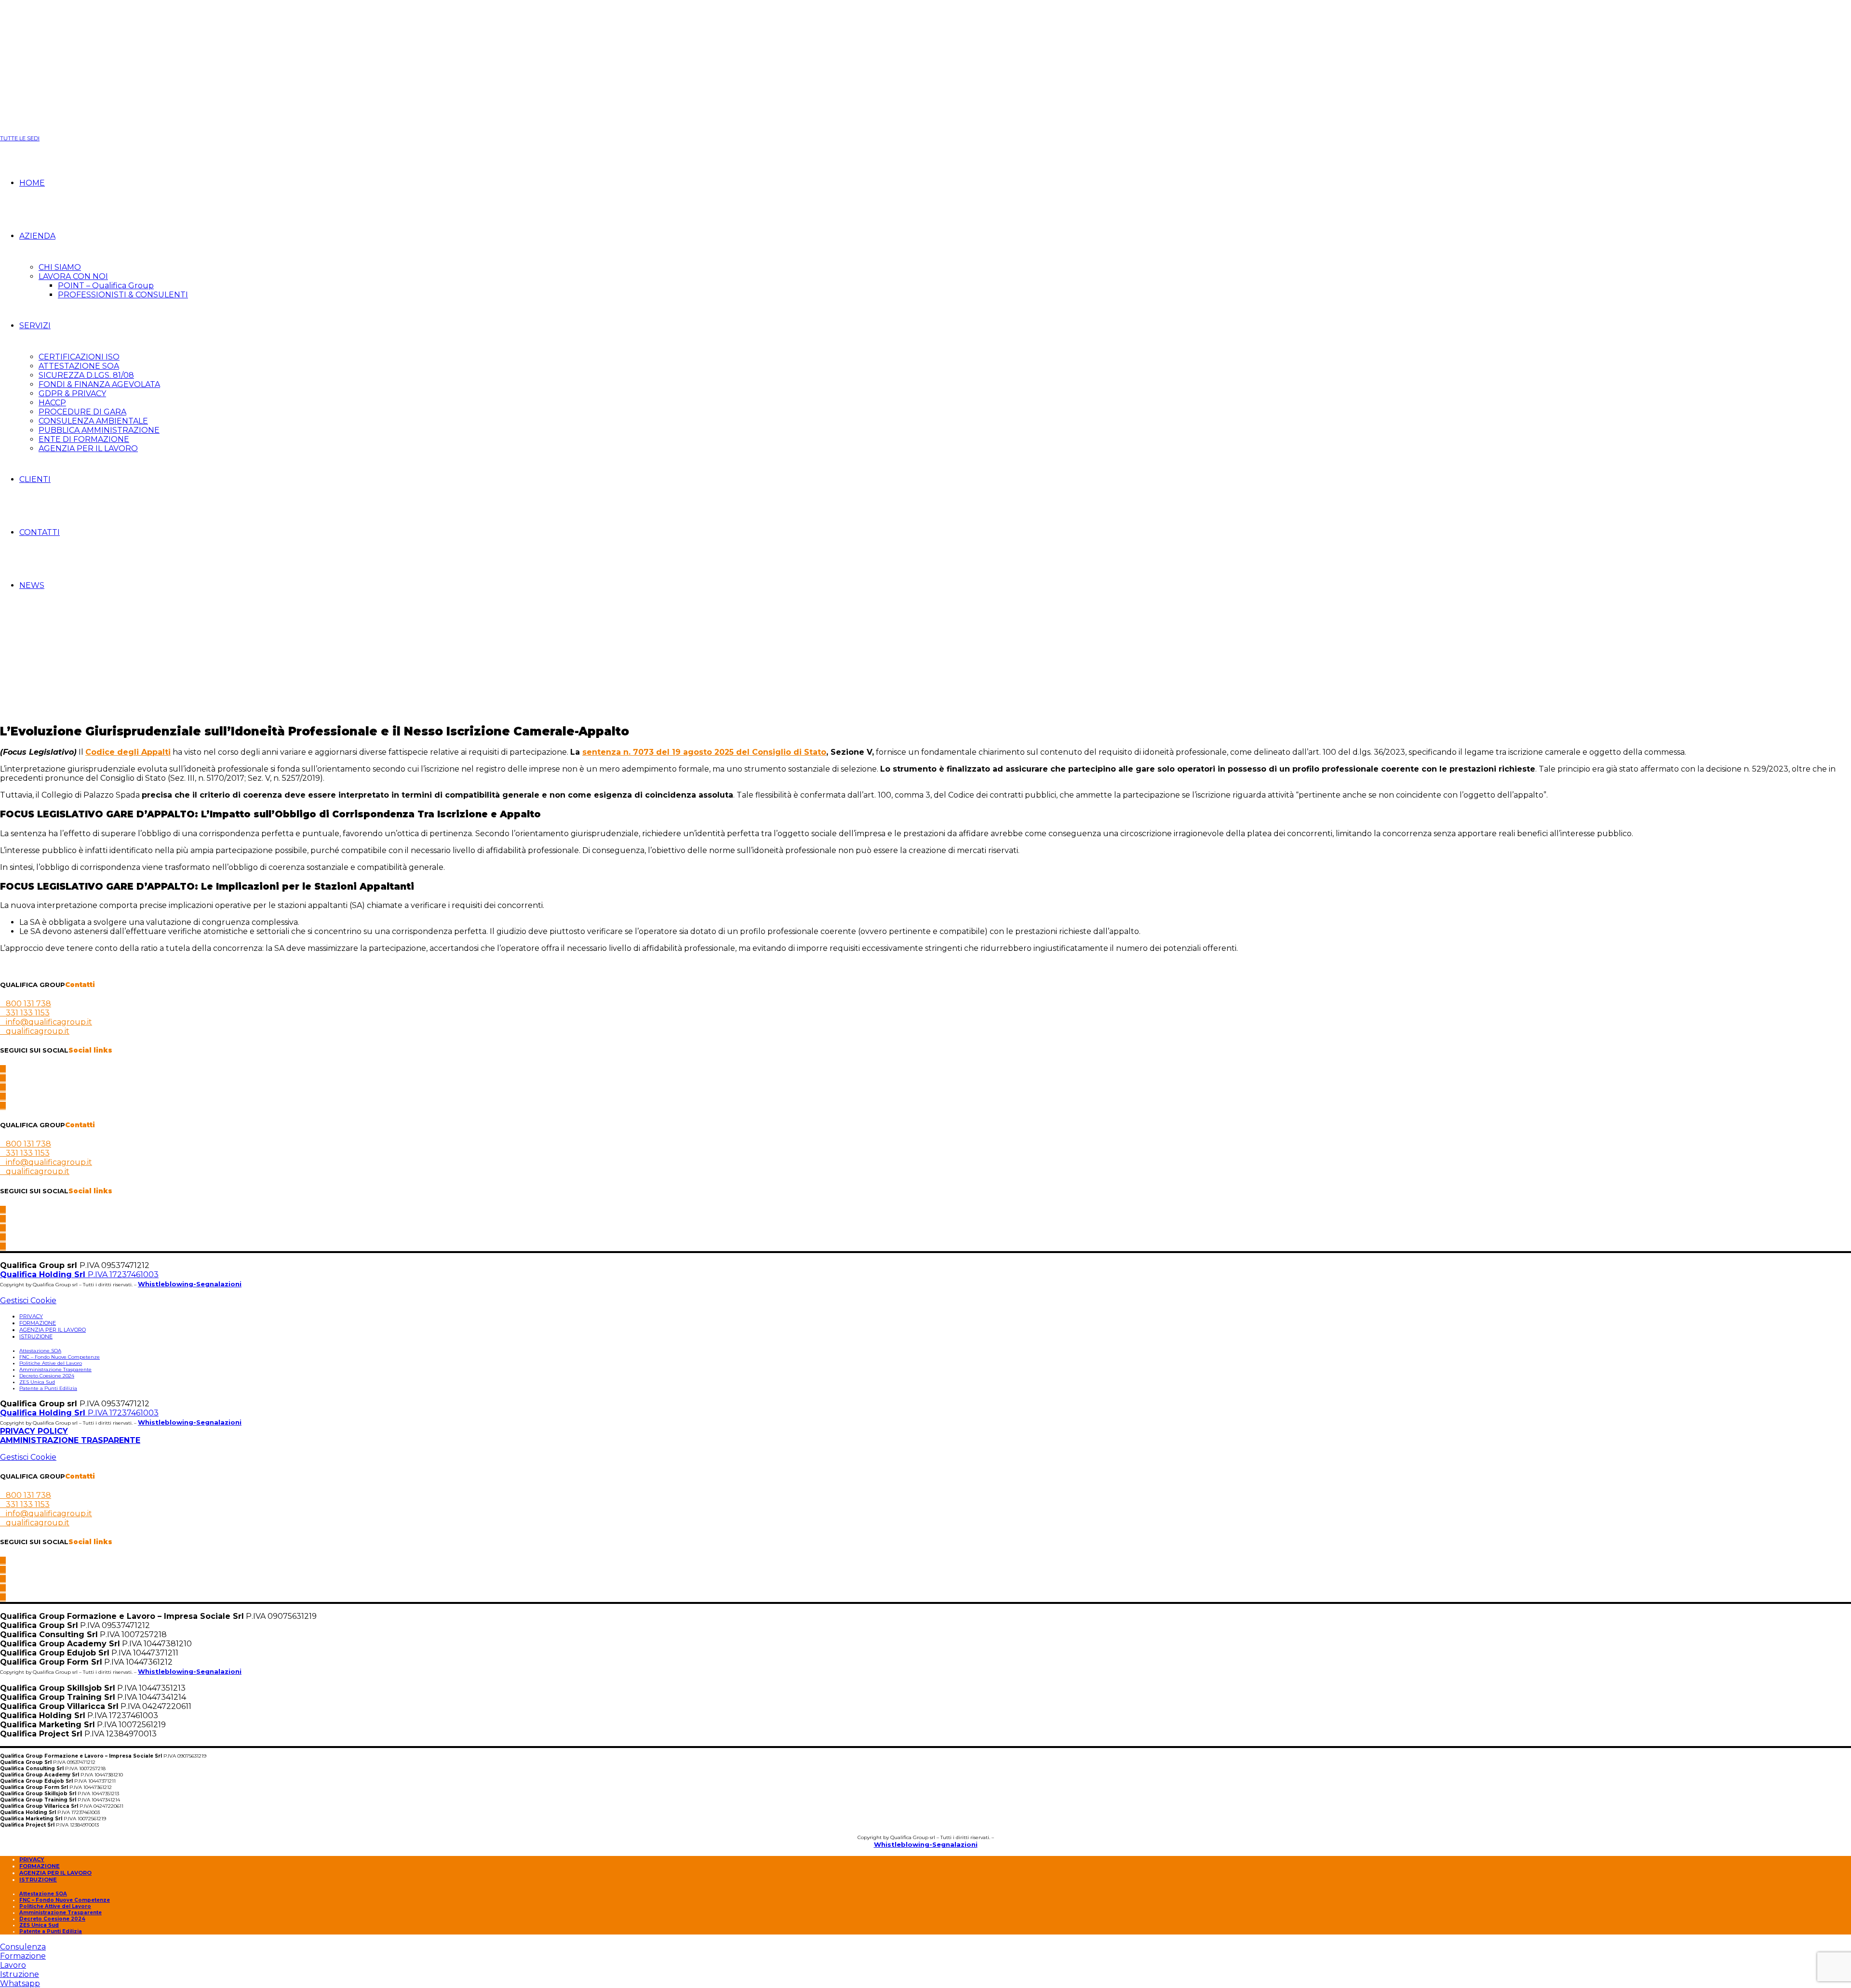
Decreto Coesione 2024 (47, 1376)
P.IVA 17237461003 (79, 1274)
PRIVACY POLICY (34, 1431)
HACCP (52, 403)
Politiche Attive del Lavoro (51, 1363)
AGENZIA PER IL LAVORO (88, 448)
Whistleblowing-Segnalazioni (190, 1284)
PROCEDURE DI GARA (82, 412)
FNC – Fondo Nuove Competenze (60, 1357)
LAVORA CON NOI (73, 276)
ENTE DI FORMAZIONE (84, 439)
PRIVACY (31, 1316)
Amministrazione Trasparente (55, 1369)
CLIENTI (35, 479)
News (29, 624)
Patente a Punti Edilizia (48, 1388)
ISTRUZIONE (36, 1336)
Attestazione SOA (40, 1351)
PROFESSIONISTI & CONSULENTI (123, 295)
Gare (9, 624)
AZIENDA (37, 236)
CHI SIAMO (60, 267)
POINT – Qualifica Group (106, 286)
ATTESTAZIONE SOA (79, 366)
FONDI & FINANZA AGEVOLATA (99, 384)
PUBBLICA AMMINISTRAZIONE (99, 430)
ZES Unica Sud (37, 1382)
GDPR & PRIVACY (72, 394)
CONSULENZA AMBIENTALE (93, 421)
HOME (32, 183)
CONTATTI (40, 532)
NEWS (32, 585)
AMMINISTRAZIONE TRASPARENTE (70, 1440)
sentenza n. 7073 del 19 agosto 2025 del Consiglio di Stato (704, 752)
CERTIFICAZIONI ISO (79, 357)
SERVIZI (35, 326)
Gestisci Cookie (28, 1301)
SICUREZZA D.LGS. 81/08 (86, 375)
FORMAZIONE (38, 1323)
